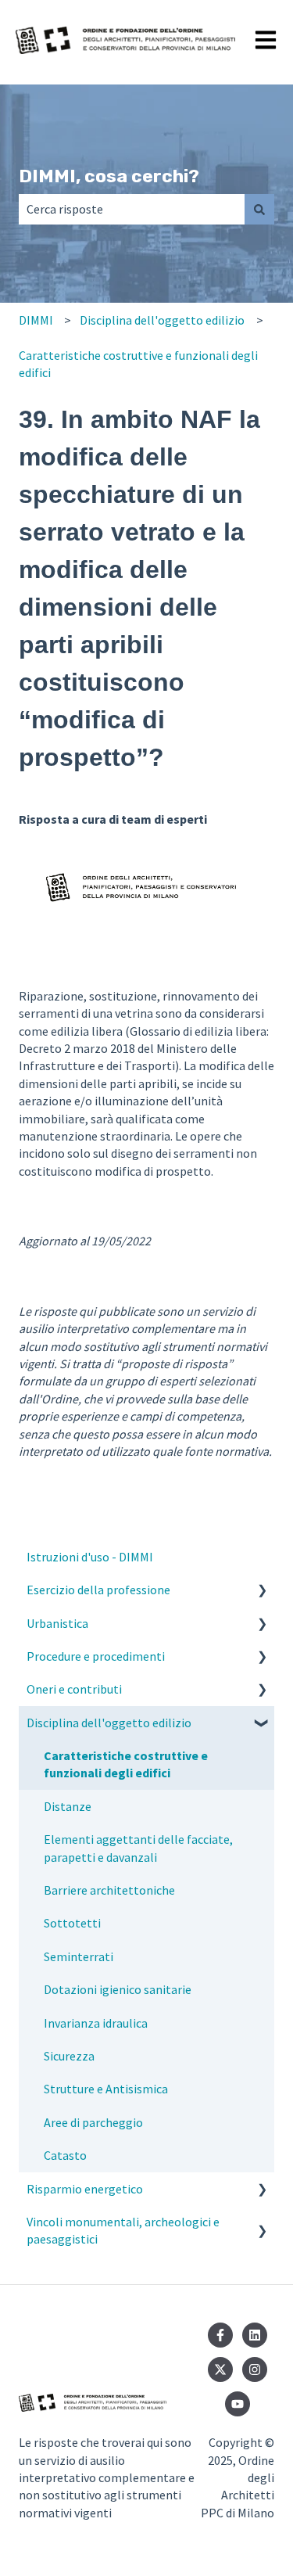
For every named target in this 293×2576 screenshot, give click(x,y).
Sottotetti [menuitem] (72, 1923)
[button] (262, 1591)
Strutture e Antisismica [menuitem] (106, 2089)
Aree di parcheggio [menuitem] (93, 2122)
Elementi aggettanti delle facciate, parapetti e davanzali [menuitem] (138, 1848)
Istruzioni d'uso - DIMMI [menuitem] (90, 1557)
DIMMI (36, 320)
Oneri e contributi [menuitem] (74, 1689)
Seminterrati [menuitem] (79, 1956)
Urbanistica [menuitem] (57, 1623)
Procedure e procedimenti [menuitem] (96, 1656)
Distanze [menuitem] (68, 1806)
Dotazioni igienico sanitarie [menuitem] (118, 1989)
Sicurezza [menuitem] (69, 2056)
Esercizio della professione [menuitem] (98, 1590)
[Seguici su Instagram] (255, 2369)
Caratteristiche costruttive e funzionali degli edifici (138, 364)
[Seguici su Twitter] (220, 2369)
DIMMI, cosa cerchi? (109, 176)
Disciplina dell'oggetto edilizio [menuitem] (109, 1723)
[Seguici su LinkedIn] (255, 2335)
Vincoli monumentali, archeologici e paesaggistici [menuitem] (123, 2230)
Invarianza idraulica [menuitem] (96, 2023)
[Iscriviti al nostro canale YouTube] (238, 2404)
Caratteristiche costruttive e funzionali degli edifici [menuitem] (126, 1764)
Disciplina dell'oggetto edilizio (162, 320)
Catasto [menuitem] (65, 2155)
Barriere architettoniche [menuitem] (109, 1890)
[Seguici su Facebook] (220, 2335)
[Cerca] (259, 209)
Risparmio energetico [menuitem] (85, 2189)
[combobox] (132, 209)
